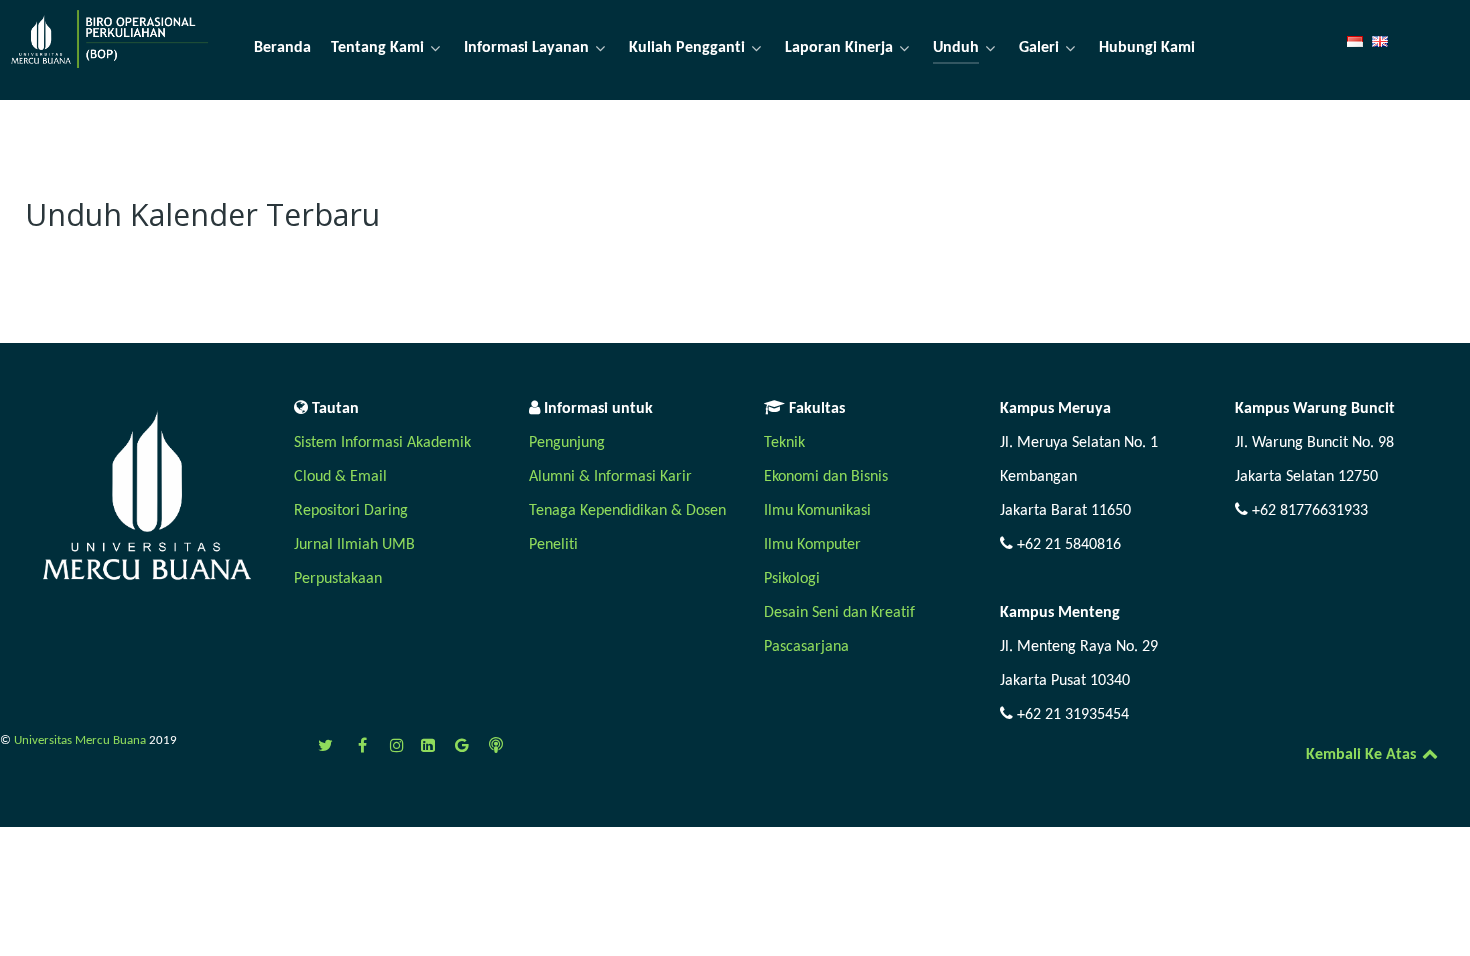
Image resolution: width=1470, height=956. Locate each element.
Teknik (784, 443)
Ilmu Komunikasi (817, 511)
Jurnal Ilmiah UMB (354, 545)
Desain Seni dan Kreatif (839, 613)
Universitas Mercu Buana (81, 740)
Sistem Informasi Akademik (382, 443)
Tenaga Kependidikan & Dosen (627, 511)
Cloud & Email (340, 477)
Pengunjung (567, 443)
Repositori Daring (351, 511)
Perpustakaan (338, 579)
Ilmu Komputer (812, 545)
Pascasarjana (806, 647)
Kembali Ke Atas (1363, 755)
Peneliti (553, 545)
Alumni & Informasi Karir (610, 477)
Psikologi (792, 579)
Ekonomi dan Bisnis (826, 477)
